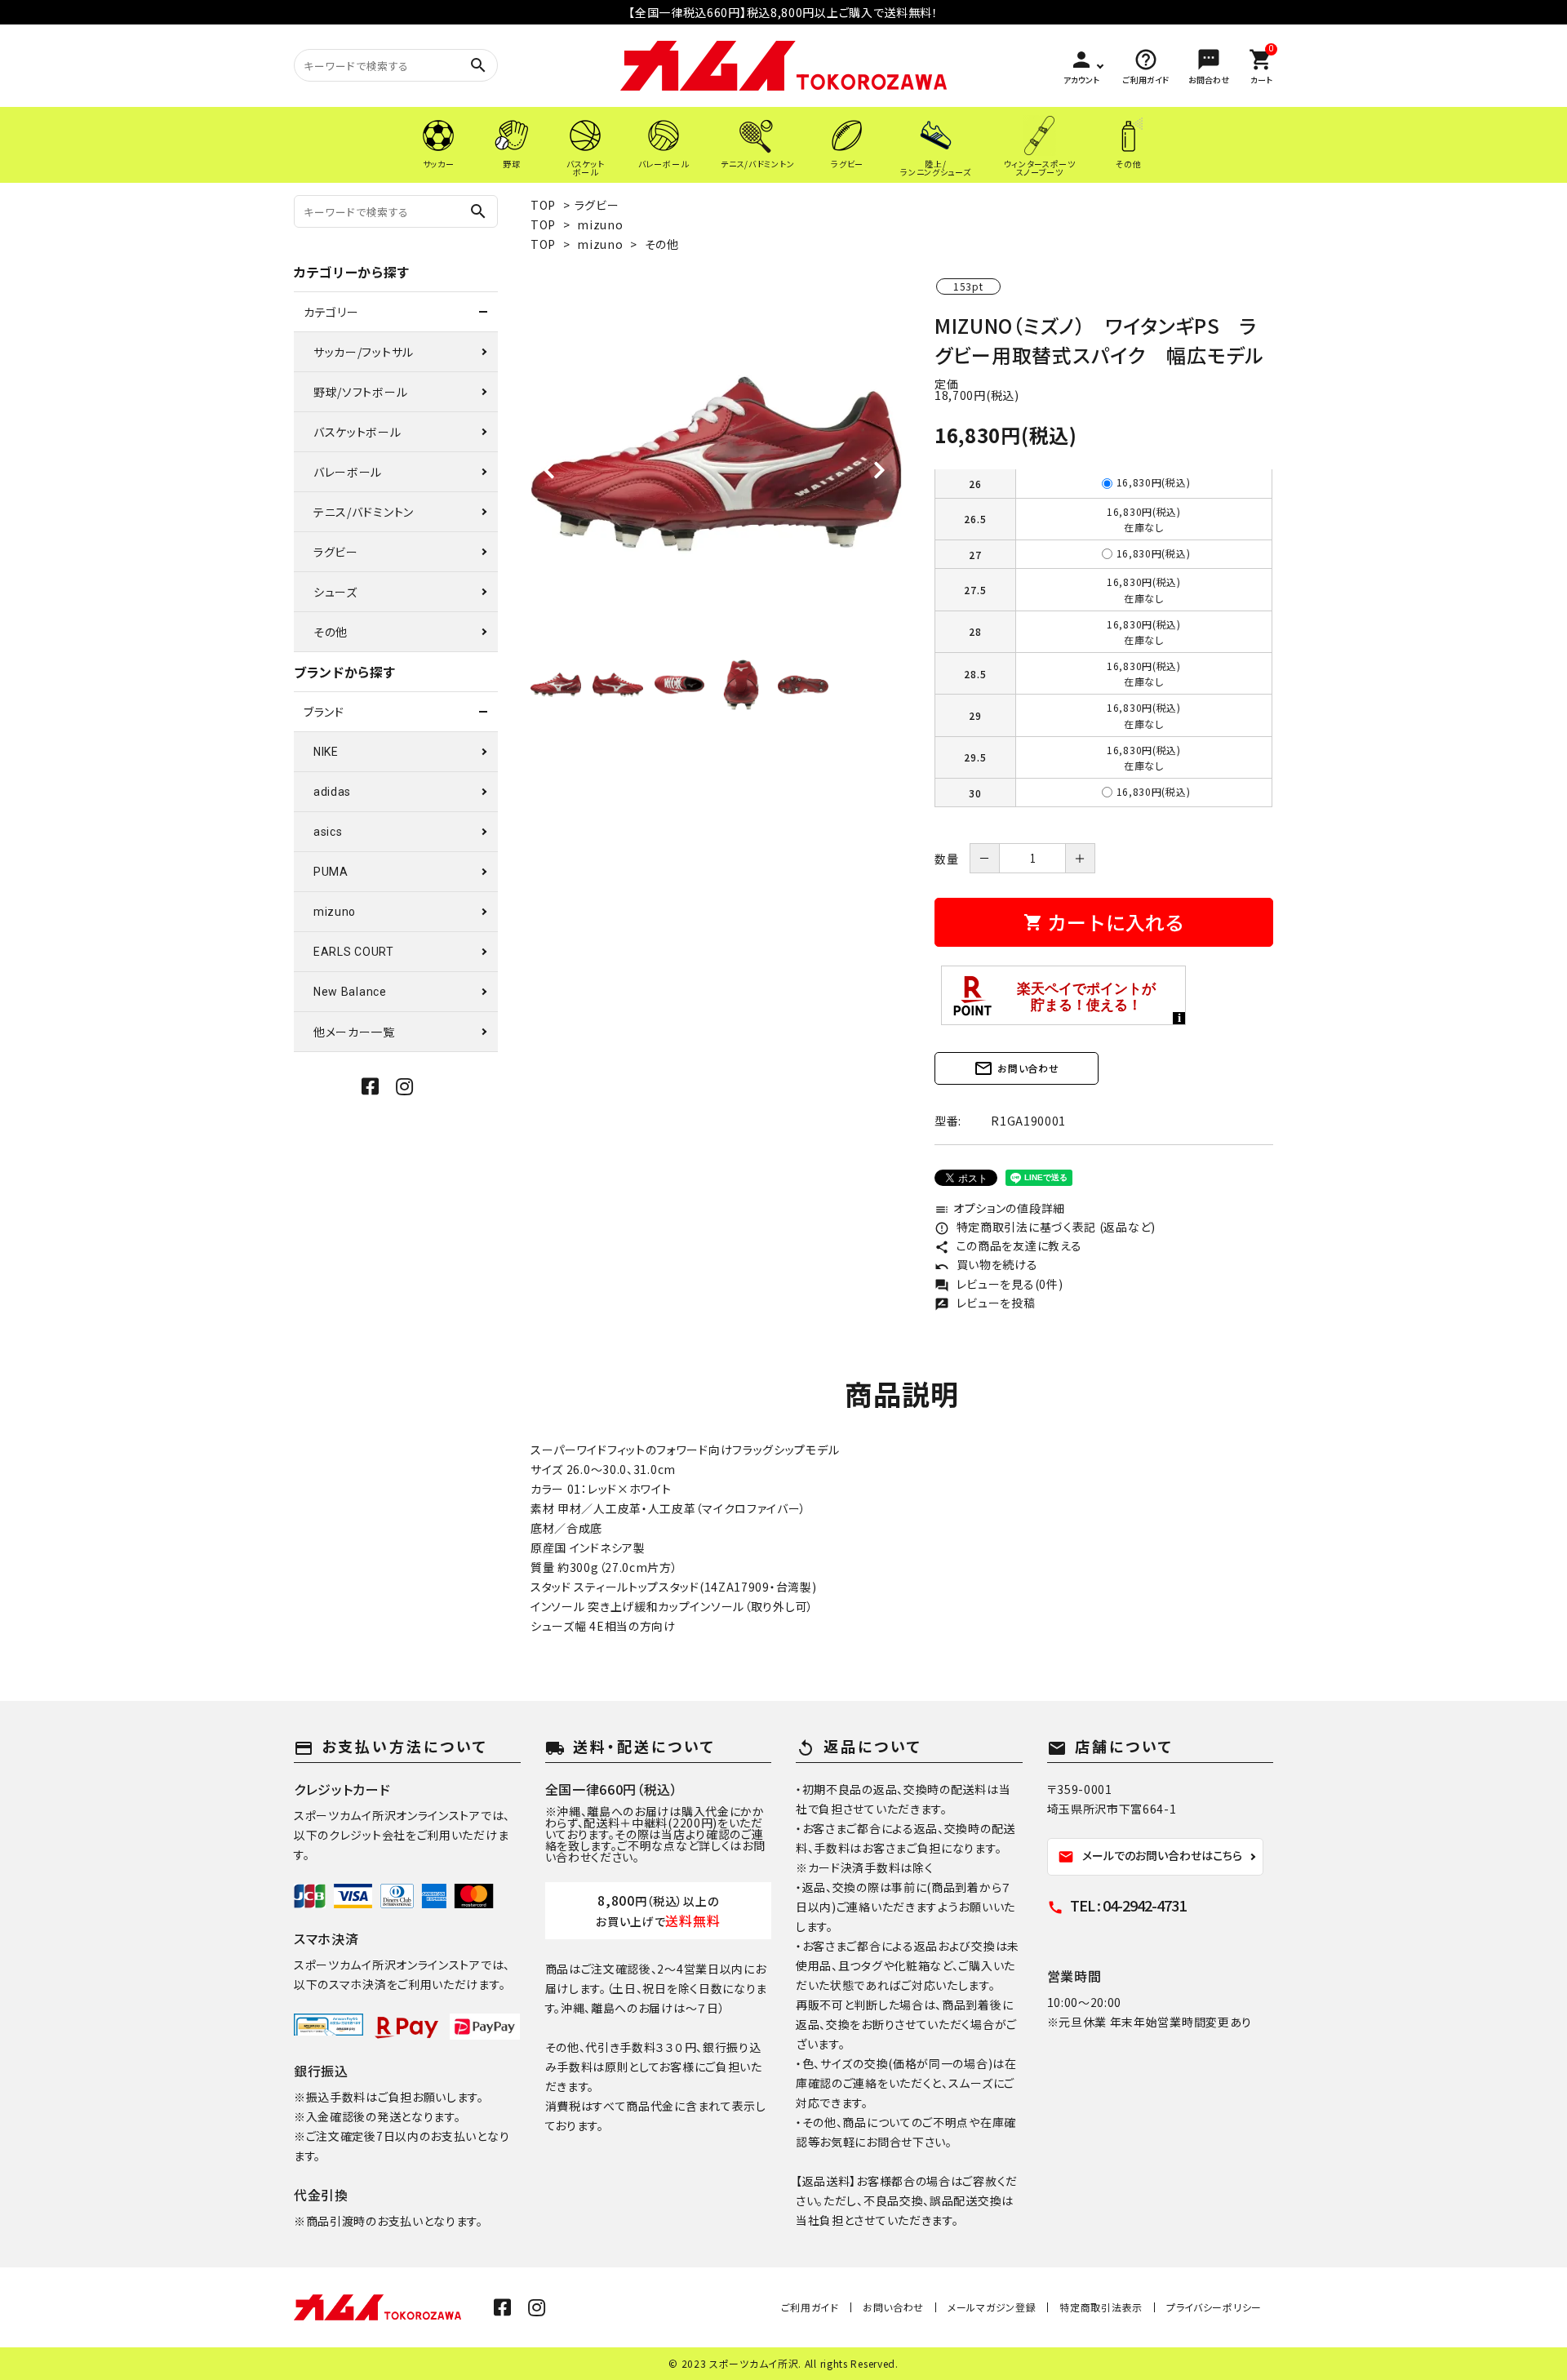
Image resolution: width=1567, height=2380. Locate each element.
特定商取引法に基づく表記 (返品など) (1045, 1227)
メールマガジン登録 (992, 2307)
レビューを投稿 (985, 1303)
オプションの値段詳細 (1000, 1208)
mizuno (600, 224)
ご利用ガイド (810, 2307)
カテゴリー (331, 312)
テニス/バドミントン (364, 512)
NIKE (326, 752)
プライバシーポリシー (1214, 2307)
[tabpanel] (716, 464)
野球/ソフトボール (360, 392)
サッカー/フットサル (364, 352)
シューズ (335, 592)
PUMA (331, 872)
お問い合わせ (1016, 1068)
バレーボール (348, 472)
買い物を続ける (986, 1264)
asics (328, 832)
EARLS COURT (354, 952)
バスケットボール (357, 432)
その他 (662, 244)
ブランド (324, 712)
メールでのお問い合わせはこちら (1150, 1856)
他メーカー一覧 (354, 1032)
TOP (543, 205)
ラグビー (597, 205)
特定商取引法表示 (1101, 2307)
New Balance (350, 992)
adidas (332, 792)
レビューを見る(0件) (999, 1284)
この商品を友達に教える (1008, 1246)
